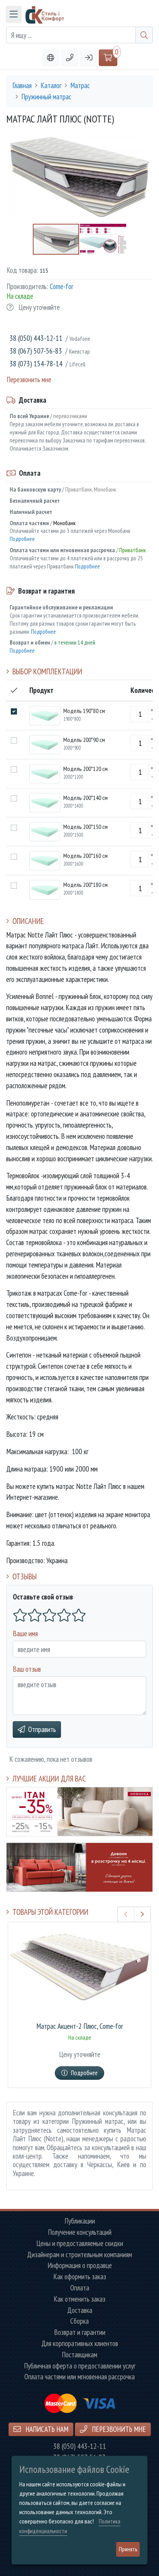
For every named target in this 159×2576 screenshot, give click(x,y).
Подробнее (22, 539)
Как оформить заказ (80, 2277)
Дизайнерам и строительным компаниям (79, 2255)
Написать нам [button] (46, 2429)
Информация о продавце (80, 2265)
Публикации (80, 2221)
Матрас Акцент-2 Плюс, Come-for (80, 2026)
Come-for (62, 286)
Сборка (79, 2321)
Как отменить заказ (79, 2299)
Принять (128, 2549)
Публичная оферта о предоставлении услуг (80, 2366)
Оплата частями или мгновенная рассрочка (79, 2377)
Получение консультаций (80, 2232)
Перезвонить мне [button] (118, 2429)
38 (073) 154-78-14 (36, 363)
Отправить (42, 1729)
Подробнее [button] (84, 2073)
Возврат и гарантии (80, 2332)
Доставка (80, 2310)
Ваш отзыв (27, 1669)
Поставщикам (79, 2355)
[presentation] (126, 1914)
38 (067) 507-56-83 (36, 351)
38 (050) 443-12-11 (36, 338)
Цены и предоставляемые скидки (80, 2243)
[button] (70, 58)
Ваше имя (25, 1633)
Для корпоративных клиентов (80, 2344)
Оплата (80, 2288)
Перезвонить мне (29, 379)
